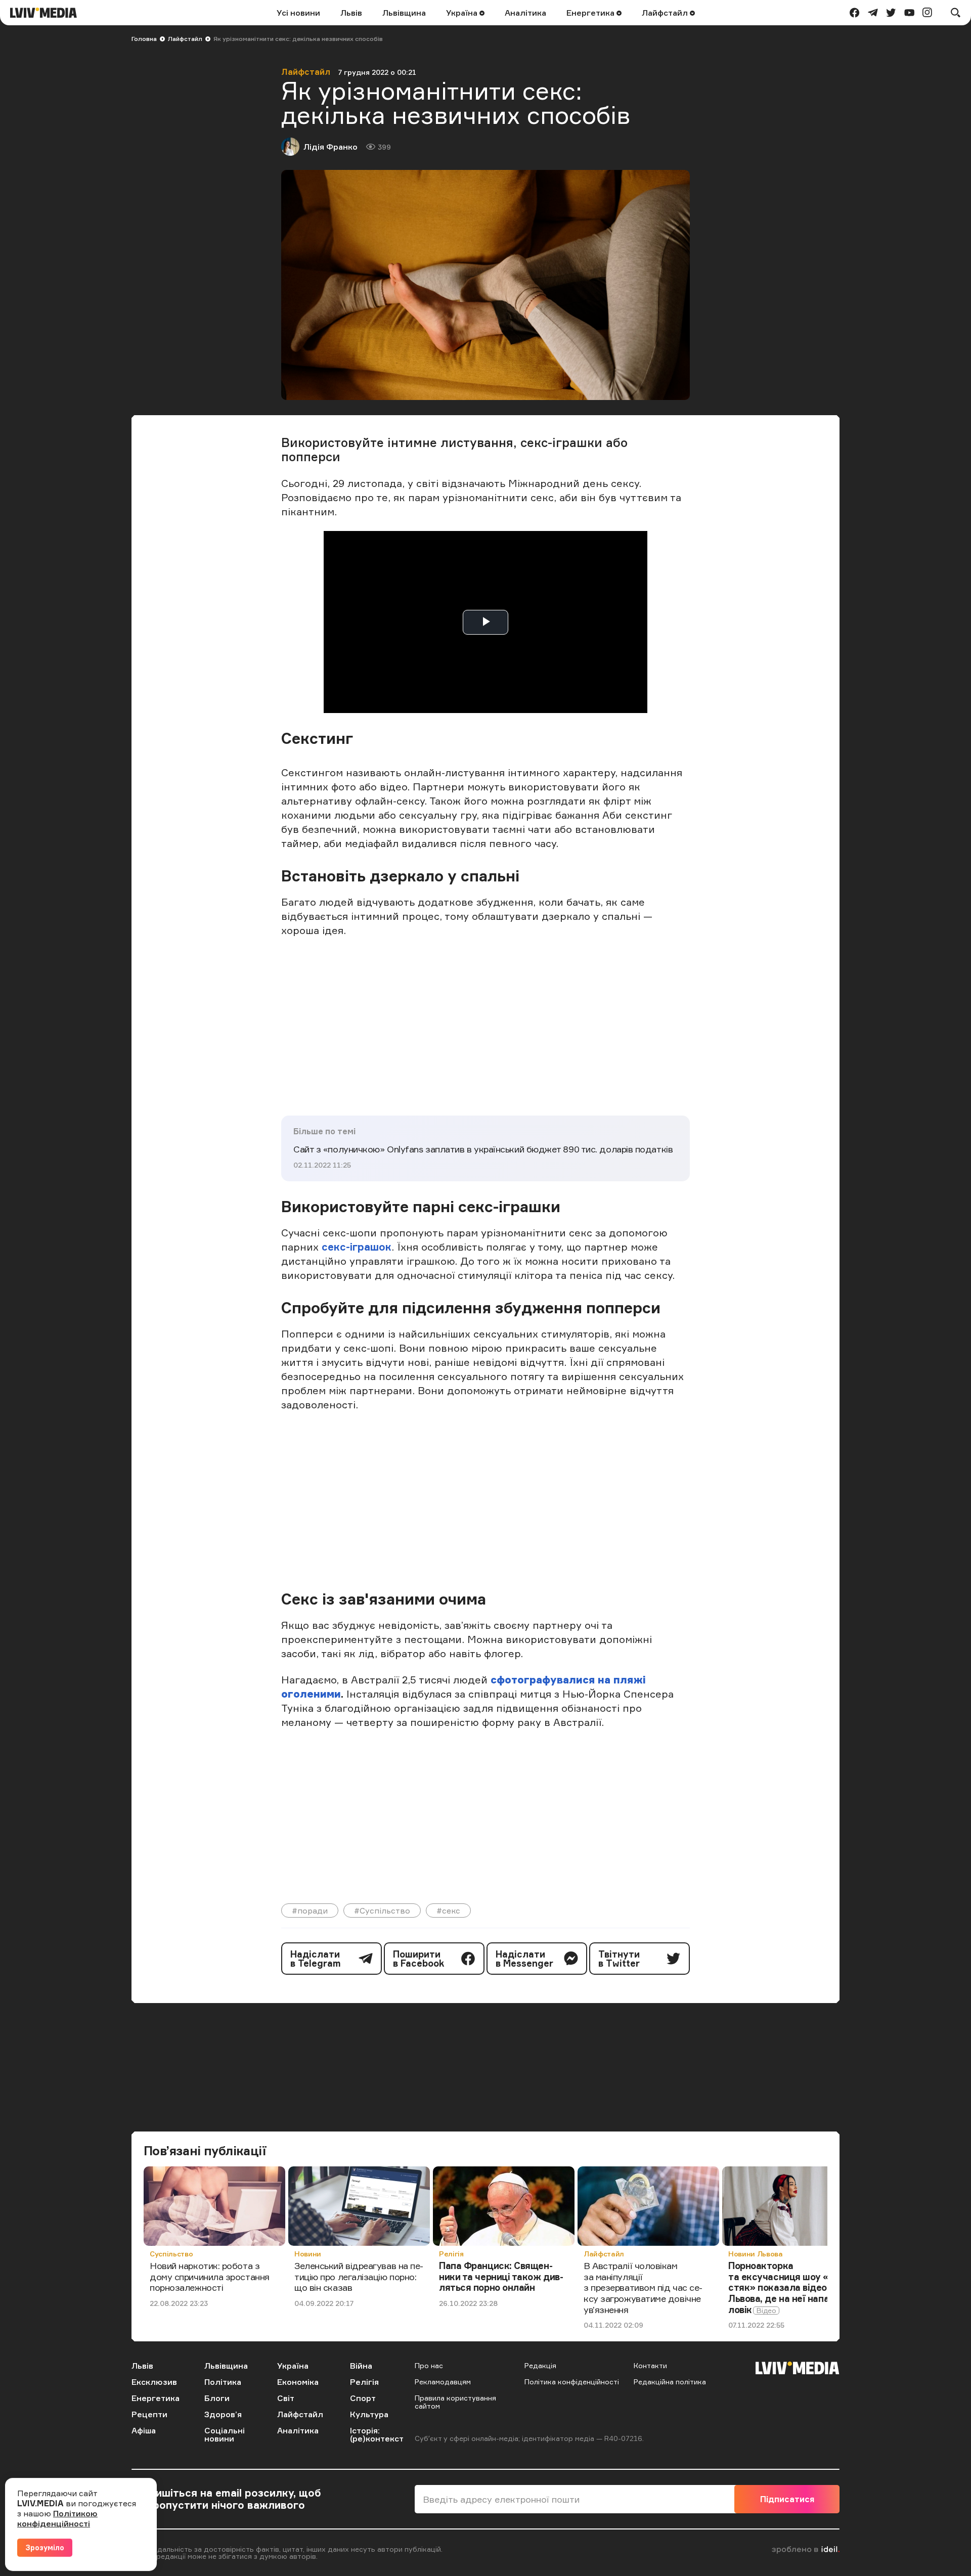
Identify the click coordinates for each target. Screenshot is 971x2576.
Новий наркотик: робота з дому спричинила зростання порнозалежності (210, 2276)
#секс (448, 1911)
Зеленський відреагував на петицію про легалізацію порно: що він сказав (359, 2276)
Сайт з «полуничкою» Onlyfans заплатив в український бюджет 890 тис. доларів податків (483, 1149)
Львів (351, 13)
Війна (361, 2366)
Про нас (429, 2365)
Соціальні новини (225, 2434)
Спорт (363, 2398)
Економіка (298, 2382)
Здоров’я (223, 2414)
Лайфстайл (666, 13)
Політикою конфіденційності (57, 2518)
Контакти (650, 2365)
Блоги (217, 2398)
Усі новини (298, 13)
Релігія (451, 2254)
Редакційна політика (670, 2382)
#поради (310, 1911)
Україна (463, 13)
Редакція (540, 2365)
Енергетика (591, 13)
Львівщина (404, 13)
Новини (308, 2254)
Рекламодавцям (443, 2382)
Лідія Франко (330, 147)
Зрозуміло (45, 2547)
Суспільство (171, 2254)
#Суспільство (382, 1911)
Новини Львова (755, 2254)
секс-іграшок (357, 1247)
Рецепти (149, 2414)
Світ (286, 2398)
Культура (369, 2414)
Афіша (144, 2430)
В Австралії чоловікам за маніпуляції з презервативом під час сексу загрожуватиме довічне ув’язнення (643, 2287)
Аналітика (525, 13)
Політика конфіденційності (572, 2382)
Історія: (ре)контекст (377, 2434)
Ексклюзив (154, 2382)
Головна (144, 39)
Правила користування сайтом (455, 2402)
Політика (223, 2382)
